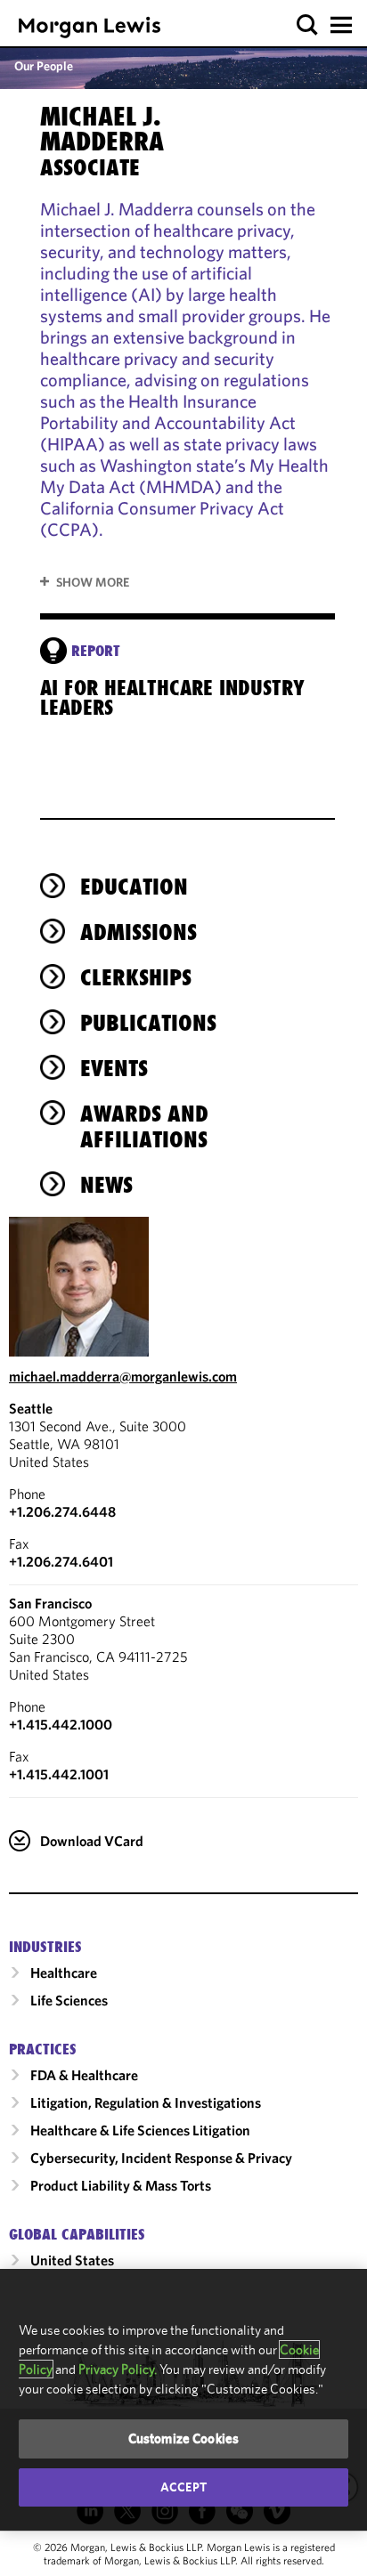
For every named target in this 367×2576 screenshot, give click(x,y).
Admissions (139, 932)
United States (72, 2260)
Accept (183, 2487)
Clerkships (136, 977)
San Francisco (50, 1603)
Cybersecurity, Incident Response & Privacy (161, 2158)
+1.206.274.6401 (61, 1561)
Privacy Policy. (118, 2369)
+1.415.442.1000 (61, 1724)
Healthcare (64, 1973)
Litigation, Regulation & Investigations (146, 2102)
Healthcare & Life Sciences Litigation (140, 2130)
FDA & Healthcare (84, 2075)
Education (134, 887)
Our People (44, 66)
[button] (308, 25)
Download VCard (92, 1841)
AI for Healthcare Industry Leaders (172, 698)
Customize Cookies (184, 2438)
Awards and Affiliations (144, 1126)
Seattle (31, 1408)
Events (114, 1068)
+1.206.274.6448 (62, 1511)
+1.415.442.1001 (59, 1774)
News (106, 1185)
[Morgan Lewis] (90, 27)
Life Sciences (69, 2000)
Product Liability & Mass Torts (121, 2185)
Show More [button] (93, 582)
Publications (148, 1023)
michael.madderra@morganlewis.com (123, 1376)
